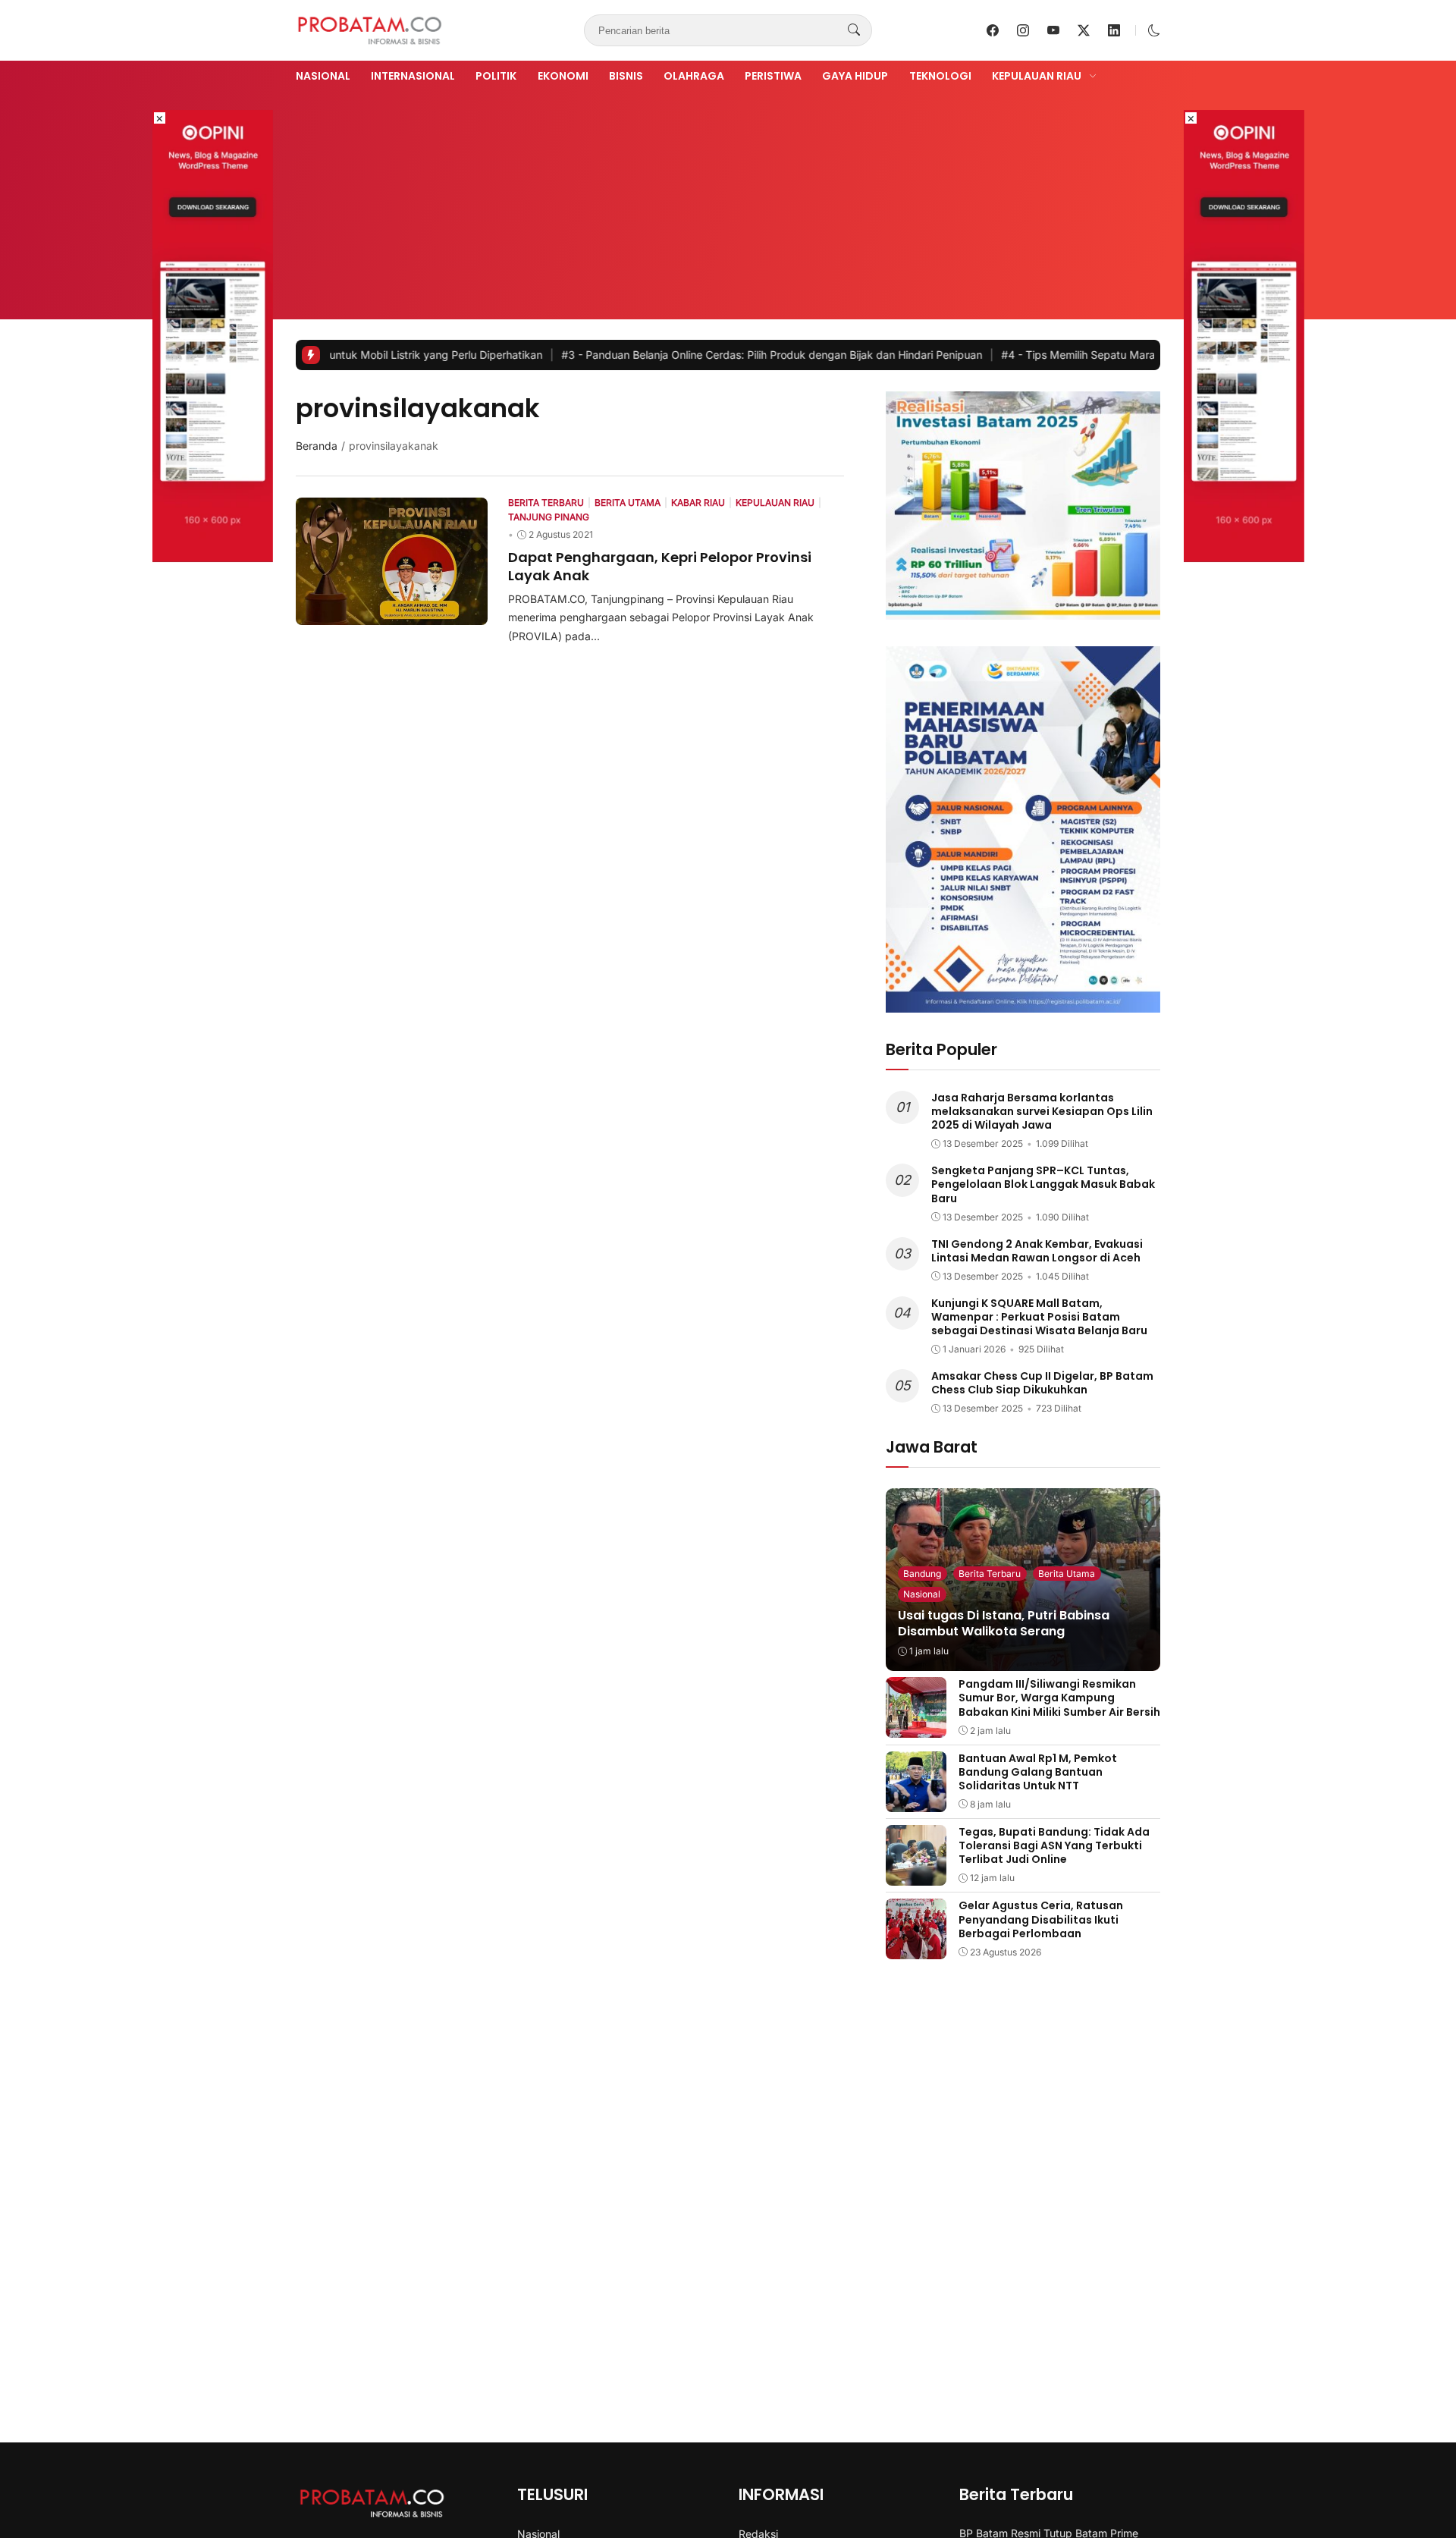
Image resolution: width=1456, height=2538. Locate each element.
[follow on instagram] (1023, 30)
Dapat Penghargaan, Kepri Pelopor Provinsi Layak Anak (660, 566)
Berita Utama (1067, 1574)
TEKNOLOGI (940, 76)
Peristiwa (773, 76)
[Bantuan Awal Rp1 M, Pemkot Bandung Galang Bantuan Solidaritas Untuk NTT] (916, 1801)
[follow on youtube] (1053, 30)
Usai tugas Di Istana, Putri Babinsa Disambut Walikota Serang (1004, 1623)
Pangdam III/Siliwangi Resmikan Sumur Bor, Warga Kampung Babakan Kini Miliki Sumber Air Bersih (1059, 1698)
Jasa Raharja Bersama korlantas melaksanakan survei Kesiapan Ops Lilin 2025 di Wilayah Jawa (1042, 1111)
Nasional (323, 76)
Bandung (922, 1574)
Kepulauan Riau (1037, 76)
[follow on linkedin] (1114, 30)
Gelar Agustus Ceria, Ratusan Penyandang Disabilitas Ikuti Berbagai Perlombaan (1041, 1919)
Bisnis (626, 76)
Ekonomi (563, 76)
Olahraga (694, 76)
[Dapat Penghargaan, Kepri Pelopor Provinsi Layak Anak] (392, 614)
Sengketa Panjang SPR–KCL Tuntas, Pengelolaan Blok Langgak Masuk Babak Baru (1043, 1184)
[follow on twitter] (1084, 30)
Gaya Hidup (855, 76)
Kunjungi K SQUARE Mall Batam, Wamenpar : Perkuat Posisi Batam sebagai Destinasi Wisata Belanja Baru (1039, 1317)
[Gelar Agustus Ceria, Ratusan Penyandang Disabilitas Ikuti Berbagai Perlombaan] (916, 1949)
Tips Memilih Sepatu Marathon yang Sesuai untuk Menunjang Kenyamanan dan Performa (1144, 355)
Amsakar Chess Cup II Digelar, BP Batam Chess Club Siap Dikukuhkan (1042, 1383)
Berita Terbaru (990, 1574)
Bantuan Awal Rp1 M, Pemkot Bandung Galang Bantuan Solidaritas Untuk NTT (1038, 1772)
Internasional (413, 76)
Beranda (317, 446)
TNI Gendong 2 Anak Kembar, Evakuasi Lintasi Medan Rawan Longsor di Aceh (1037, 1251)
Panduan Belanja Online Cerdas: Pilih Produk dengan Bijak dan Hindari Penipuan (681, 355)
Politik (496, 76)
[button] (1154, 30)
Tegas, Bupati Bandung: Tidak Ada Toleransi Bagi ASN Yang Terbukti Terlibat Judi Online (1054, 1845)
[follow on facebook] (993, 30)
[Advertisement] (728, 199)
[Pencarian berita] (854, 30)
